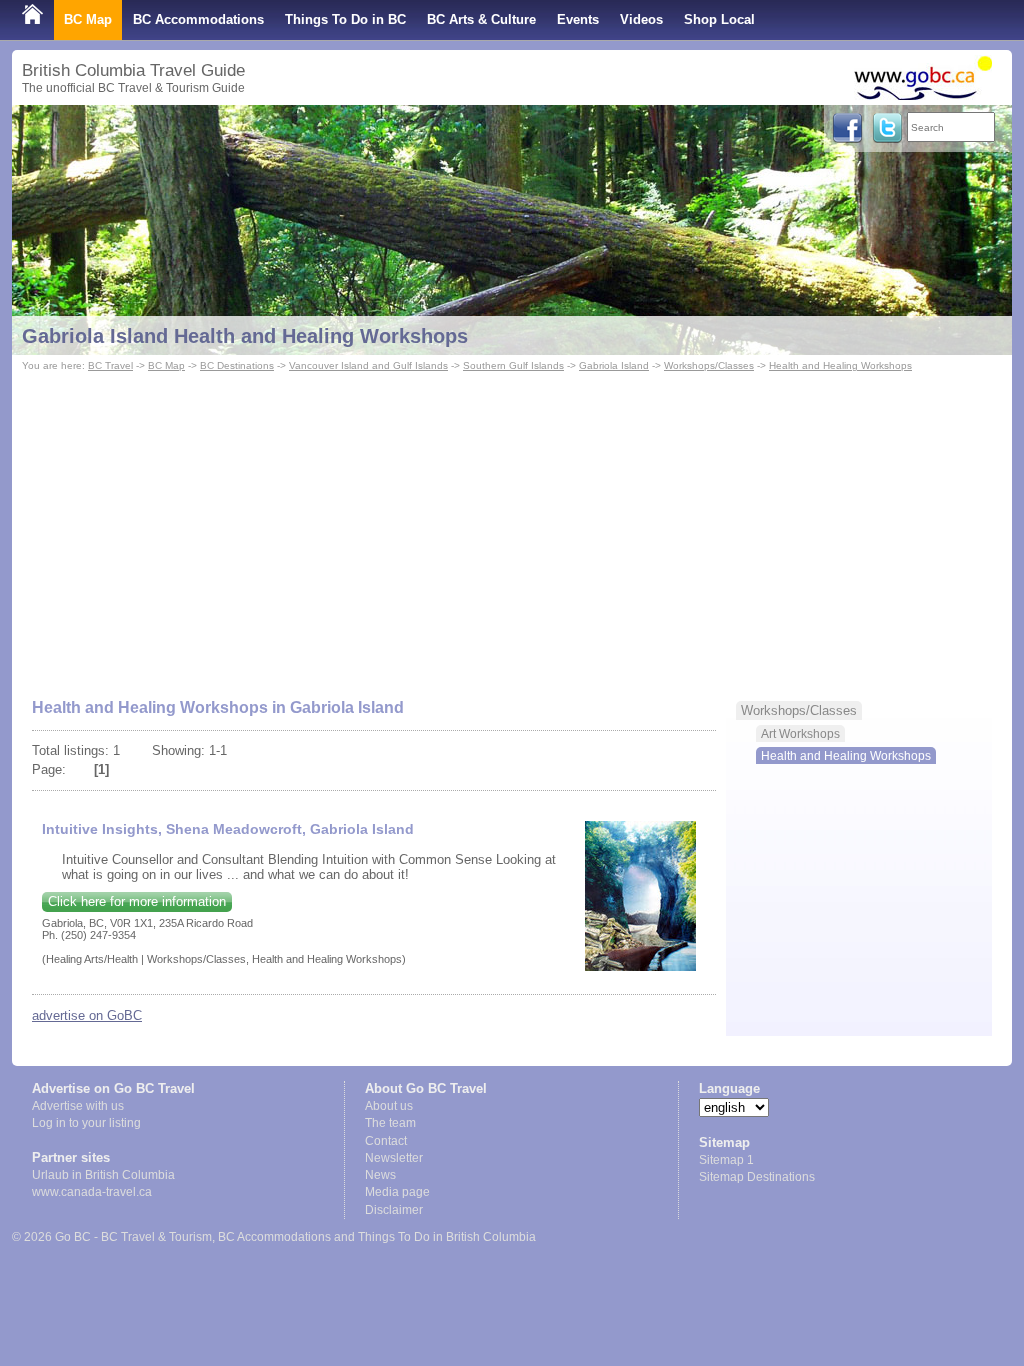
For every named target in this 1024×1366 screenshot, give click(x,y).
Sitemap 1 (726, 1160)
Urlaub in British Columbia (103, 1175)
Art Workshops (800, 733)
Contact (386, 1141)
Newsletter (394, 1158)
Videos (641, 19)
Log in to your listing (86, 1123)
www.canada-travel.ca (92, 1192)
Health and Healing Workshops (840, 365)
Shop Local (719, 19)
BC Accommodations (198, 19)
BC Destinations (237, 365)
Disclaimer (394, 1210)
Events (578, 19)
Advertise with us (78, 1106)
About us (389, 1106)
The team (390, 1123)
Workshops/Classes (709, 365)
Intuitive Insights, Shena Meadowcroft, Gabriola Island (228, 829)
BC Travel (110, 365)
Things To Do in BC (345, 19)
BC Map (88, 19)
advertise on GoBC (87, 1015)
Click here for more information (137, 901)
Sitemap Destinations (757, 1177)
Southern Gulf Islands (513, 365)
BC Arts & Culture (481, 19)
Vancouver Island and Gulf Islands (368, 365)
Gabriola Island (614, 365)
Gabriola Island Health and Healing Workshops (245, 336)
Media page (397, 1192)
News (380, 1175)
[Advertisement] (512, 526)
